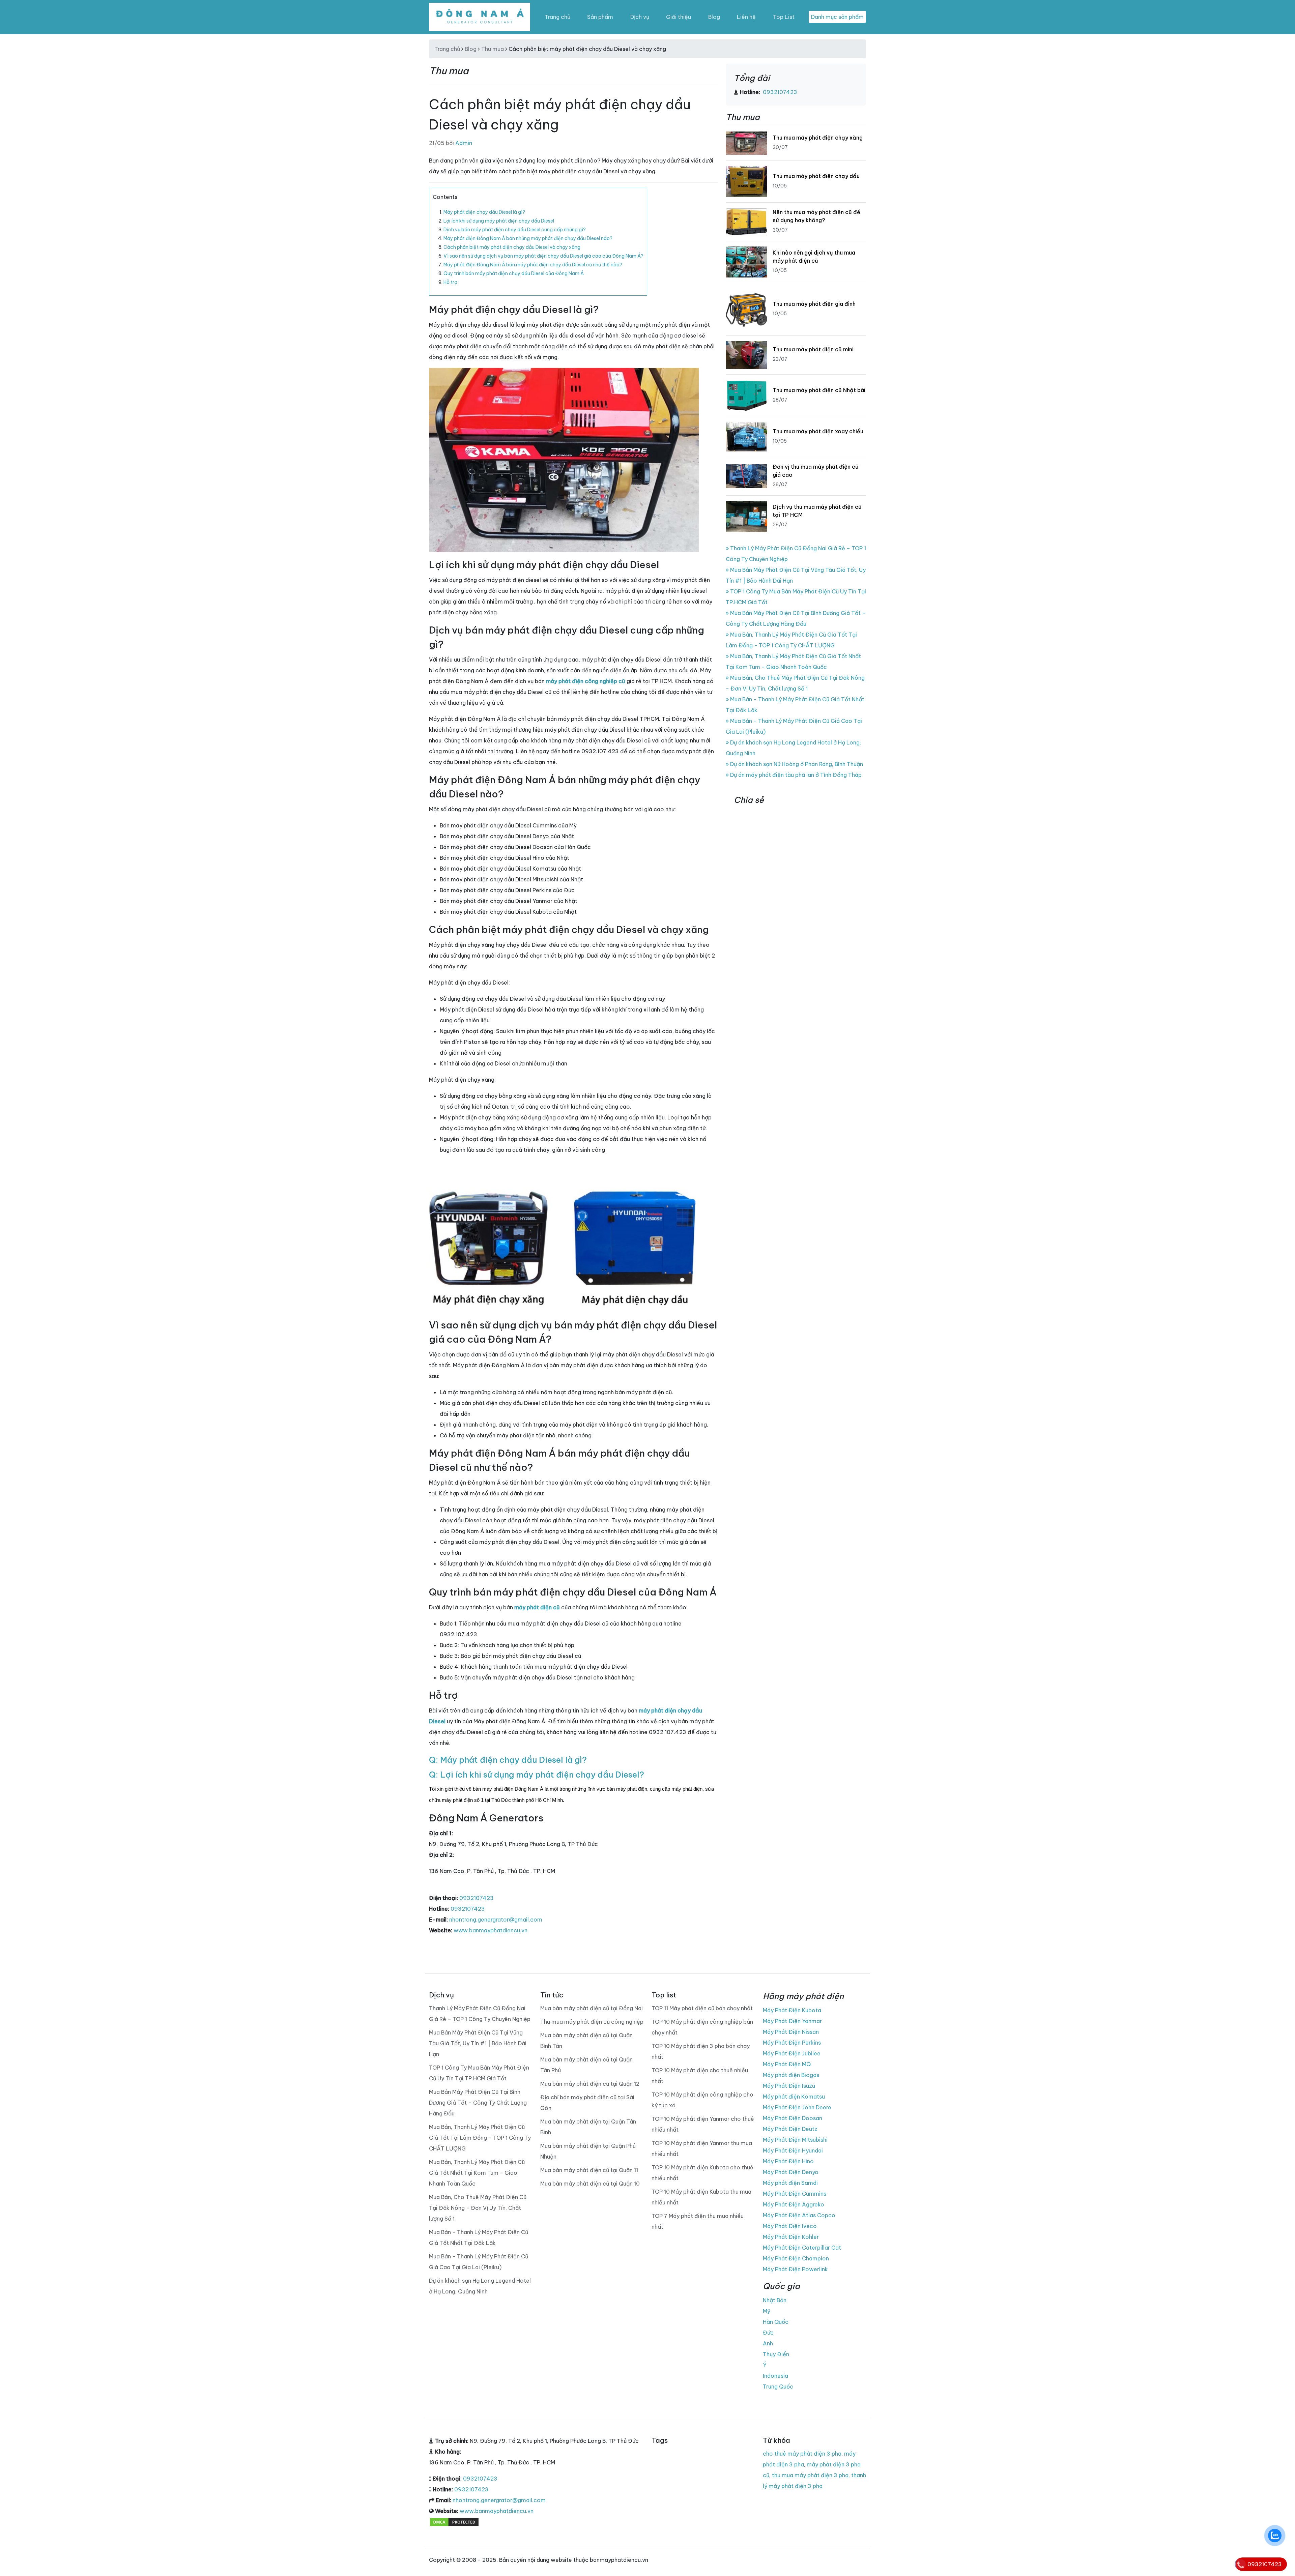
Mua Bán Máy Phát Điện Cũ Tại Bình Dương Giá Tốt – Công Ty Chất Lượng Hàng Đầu (478, 2103)
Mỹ (767, 2311)
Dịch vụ (640, 17)
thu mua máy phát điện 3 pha (810, 2475)
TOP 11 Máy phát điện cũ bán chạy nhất (702, 2008)
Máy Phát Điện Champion (796, 2258)
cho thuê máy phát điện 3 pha (802, 2454)
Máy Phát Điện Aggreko (794, 2204)
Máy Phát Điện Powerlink (795, 2269)
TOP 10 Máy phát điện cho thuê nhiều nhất (700, 2076)
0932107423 (477, 1898)
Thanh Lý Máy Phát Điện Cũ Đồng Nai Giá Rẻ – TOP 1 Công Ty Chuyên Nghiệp (480, 2014)
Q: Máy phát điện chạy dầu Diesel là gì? (508, 1760)
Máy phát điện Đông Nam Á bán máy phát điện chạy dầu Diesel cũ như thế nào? (533, 265)
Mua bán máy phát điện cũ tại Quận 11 (589, 2170)
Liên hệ (746, 17)
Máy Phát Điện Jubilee (792, 2053)
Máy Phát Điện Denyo (791, 2172)
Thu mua (493, 49)
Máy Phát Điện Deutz (790, 2129)
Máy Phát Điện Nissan (791, 2032)
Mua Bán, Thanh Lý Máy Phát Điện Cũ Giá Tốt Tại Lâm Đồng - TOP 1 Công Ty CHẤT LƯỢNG (480, 2138)
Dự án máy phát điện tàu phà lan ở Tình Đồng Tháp (795, 775)
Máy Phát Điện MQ (787, 2064)
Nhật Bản (775, 2300)
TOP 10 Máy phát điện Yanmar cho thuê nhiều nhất (703, 2124)
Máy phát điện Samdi (790, 2183)
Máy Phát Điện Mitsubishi (795, 2140)
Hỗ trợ (450, 282)
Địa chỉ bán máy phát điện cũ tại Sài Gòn (587, 2103)
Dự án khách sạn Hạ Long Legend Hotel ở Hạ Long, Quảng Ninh (480, 2286)
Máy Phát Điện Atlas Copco (799, 2215)
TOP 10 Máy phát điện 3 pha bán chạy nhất (701, 2051)
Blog (714, 17)
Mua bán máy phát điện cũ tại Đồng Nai (592, 2008)
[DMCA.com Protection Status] (454, 2522)
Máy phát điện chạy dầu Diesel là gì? (484, 212)
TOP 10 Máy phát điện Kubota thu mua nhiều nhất (701, 2197)
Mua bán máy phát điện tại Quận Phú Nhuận (588, 2151)
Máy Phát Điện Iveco (790, 2226)
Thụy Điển (776, 2354)
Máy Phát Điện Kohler (791, 2237)
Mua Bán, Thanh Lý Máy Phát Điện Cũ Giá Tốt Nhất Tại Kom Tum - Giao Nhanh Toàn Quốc (477, 2173)
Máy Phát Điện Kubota (792, 2010)
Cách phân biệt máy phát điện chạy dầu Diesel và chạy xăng (512, 247)
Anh (768, 2343)
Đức (768, 2333)
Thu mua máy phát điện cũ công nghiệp (592, 2022)
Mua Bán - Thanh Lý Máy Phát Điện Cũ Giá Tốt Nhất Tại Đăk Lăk (479, 2237)
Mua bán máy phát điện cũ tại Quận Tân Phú (586, 2065)
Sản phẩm (600, 17)
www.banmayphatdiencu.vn (491, 1930)
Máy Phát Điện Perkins (792, 2043)
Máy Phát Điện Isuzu (789, 2086)
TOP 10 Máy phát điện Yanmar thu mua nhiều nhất (702, 2148)
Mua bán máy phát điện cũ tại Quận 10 (590, 2184)
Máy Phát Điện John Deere (797, 2107)
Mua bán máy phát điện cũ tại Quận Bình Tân (586, 2041)
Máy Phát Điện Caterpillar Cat (802, 2248)
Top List (784, 17)
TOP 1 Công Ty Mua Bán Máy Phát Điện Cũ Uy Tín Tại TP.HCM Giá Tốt (479, 2073)
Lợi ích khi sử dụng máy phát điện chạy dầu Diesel (499, 221)
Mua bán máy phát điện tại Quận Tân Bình (588, 2127)
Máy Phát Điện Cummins (795, 2194)
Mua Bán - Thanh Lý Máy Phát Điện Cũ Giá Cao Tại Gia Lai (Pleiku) (479, 2262)
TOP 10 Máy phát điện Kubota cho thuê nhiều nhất (702, 2173)
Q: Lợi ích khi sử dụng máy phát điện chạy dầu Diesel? (537, 1775)
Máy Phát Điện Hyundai (793, 2150)
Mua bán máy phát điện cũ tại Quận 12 (590, 2084)
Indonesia (775, 2376)
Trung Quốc (778, 2387)
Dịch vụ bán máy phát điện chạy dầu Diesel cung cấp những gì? (515, 230)
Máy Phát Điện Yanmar (792, 2021)
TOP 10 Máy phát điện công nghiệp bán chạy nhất (702, 2027)
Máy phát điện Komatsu (794, 2097)
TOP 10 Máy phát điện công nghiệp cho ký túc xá (702, 2100)
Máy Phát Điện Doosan (793, 2118)
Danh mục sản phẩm (837, 17)
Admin (464, 143)
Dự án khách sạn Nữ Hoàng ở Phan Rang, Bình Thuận (796, 764)
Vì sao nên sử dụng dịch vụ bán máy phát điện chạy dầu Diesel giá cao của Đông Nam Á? (543, 256)
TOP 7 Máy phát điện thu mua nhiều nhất (698, 2221)
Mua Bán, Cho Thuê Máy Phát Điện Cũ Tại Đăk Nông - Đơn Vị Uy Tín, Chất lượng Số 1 (478, 2208)
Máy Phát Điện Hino (788, 2161)
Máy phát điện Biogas (791, 2075)
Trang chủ (557, 17)
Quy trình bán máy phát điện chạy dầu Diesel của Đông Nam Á (514, 273)
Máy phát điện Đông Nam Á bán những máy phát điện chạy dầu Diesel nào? (528, 238)
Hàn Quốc (776, 2322)
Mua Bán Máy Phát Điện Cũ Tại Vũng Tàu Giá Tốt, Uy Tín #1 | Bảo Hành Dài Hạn (478, 2043)
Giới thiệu (679, 17)
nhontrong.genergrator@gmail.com (496, 1920)
